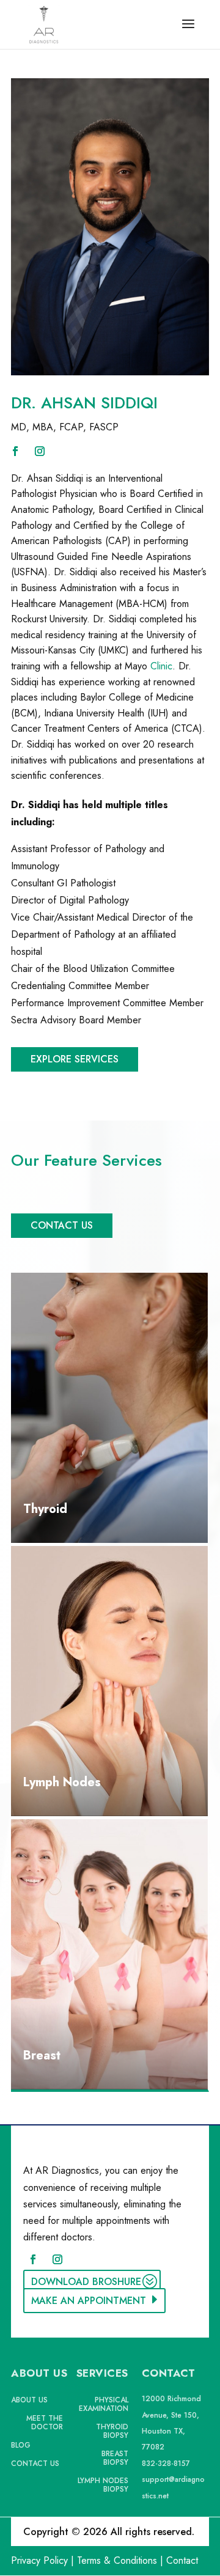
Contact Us (62, 1225)
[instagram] (40, 451)
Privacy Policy (39, 2560)
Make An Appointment (89, 2301)
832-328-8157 (166, 2464)
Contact (182, 2560)
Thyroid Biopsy (112, 2432)
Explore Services (75, 1059)
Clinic (161, 666)
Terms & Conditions (117, 2560)
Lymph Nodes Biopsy (103, 2486)
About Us (29, 2401)
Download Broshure (86, 2282)
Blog (21, 2446)
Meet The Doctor (45, 2423)
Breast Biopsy (115, 2459)
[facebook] (15, 451)
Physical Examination (104, 2405)
